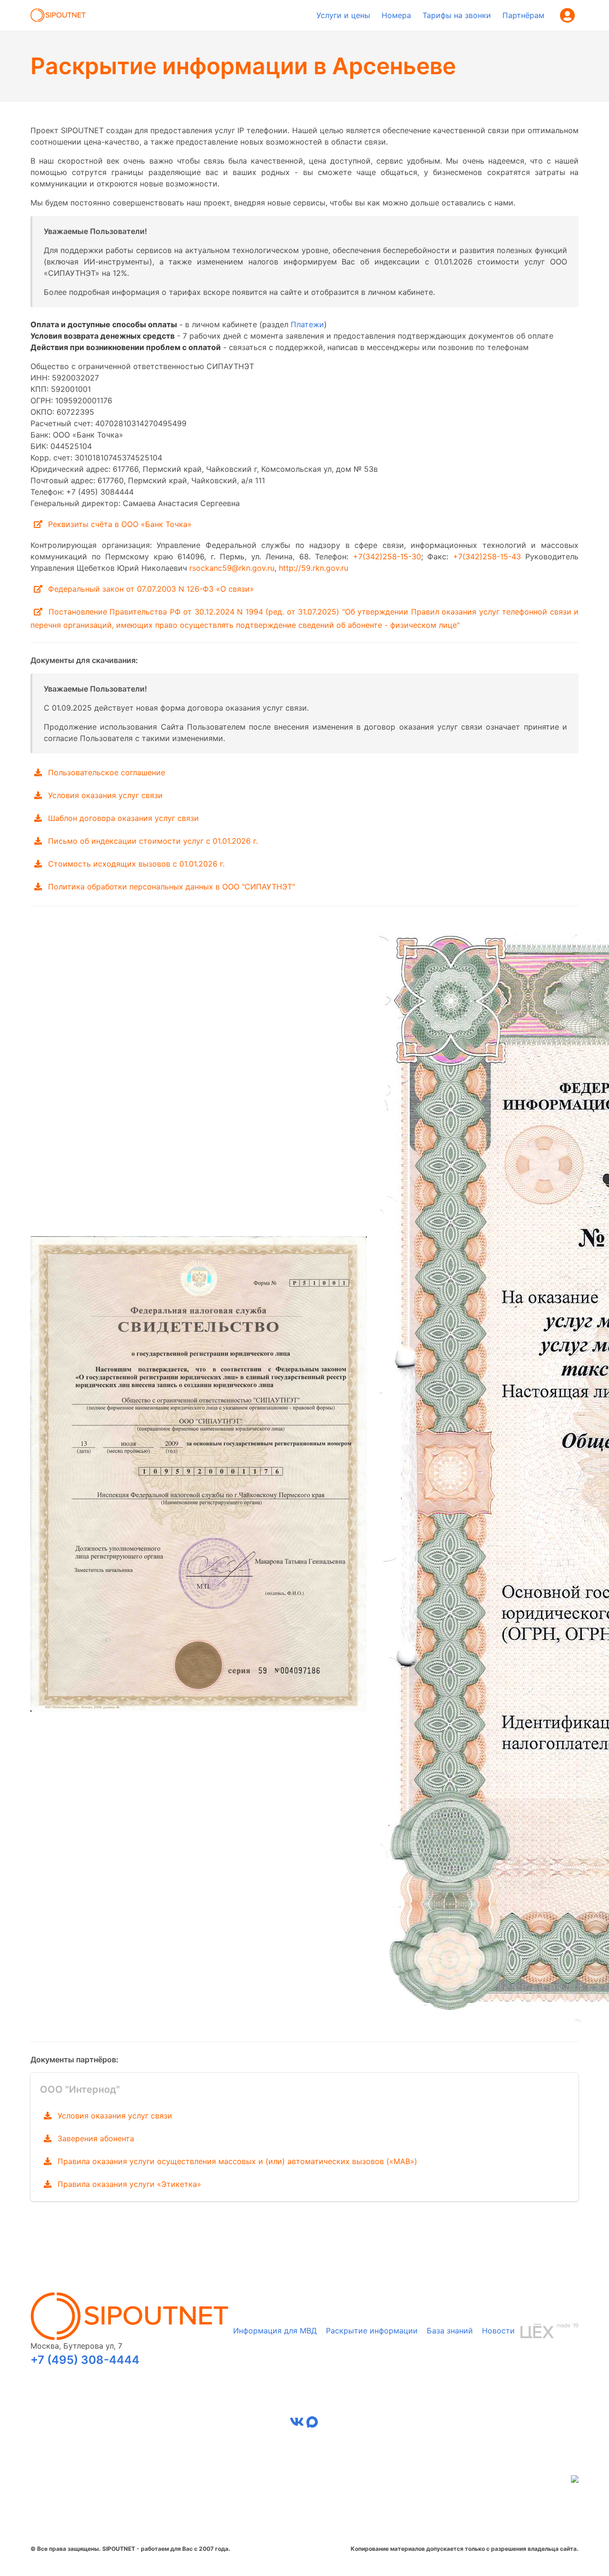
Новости (498, 2331)
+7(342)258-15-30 (387, 556)
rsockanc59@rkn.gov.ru (232, 568)
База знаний (450, 2331)
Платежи (307, 324)
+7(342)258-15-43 (487, 556)
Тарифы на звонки (457, 15)
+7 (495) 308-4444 (85, 2360)
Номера (396, 15)
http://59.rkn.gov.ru (314, 568)
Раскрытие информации (372, 2331)
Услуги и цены (343, 15)
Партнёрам (523, 15)
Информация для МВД (275, 2331)
